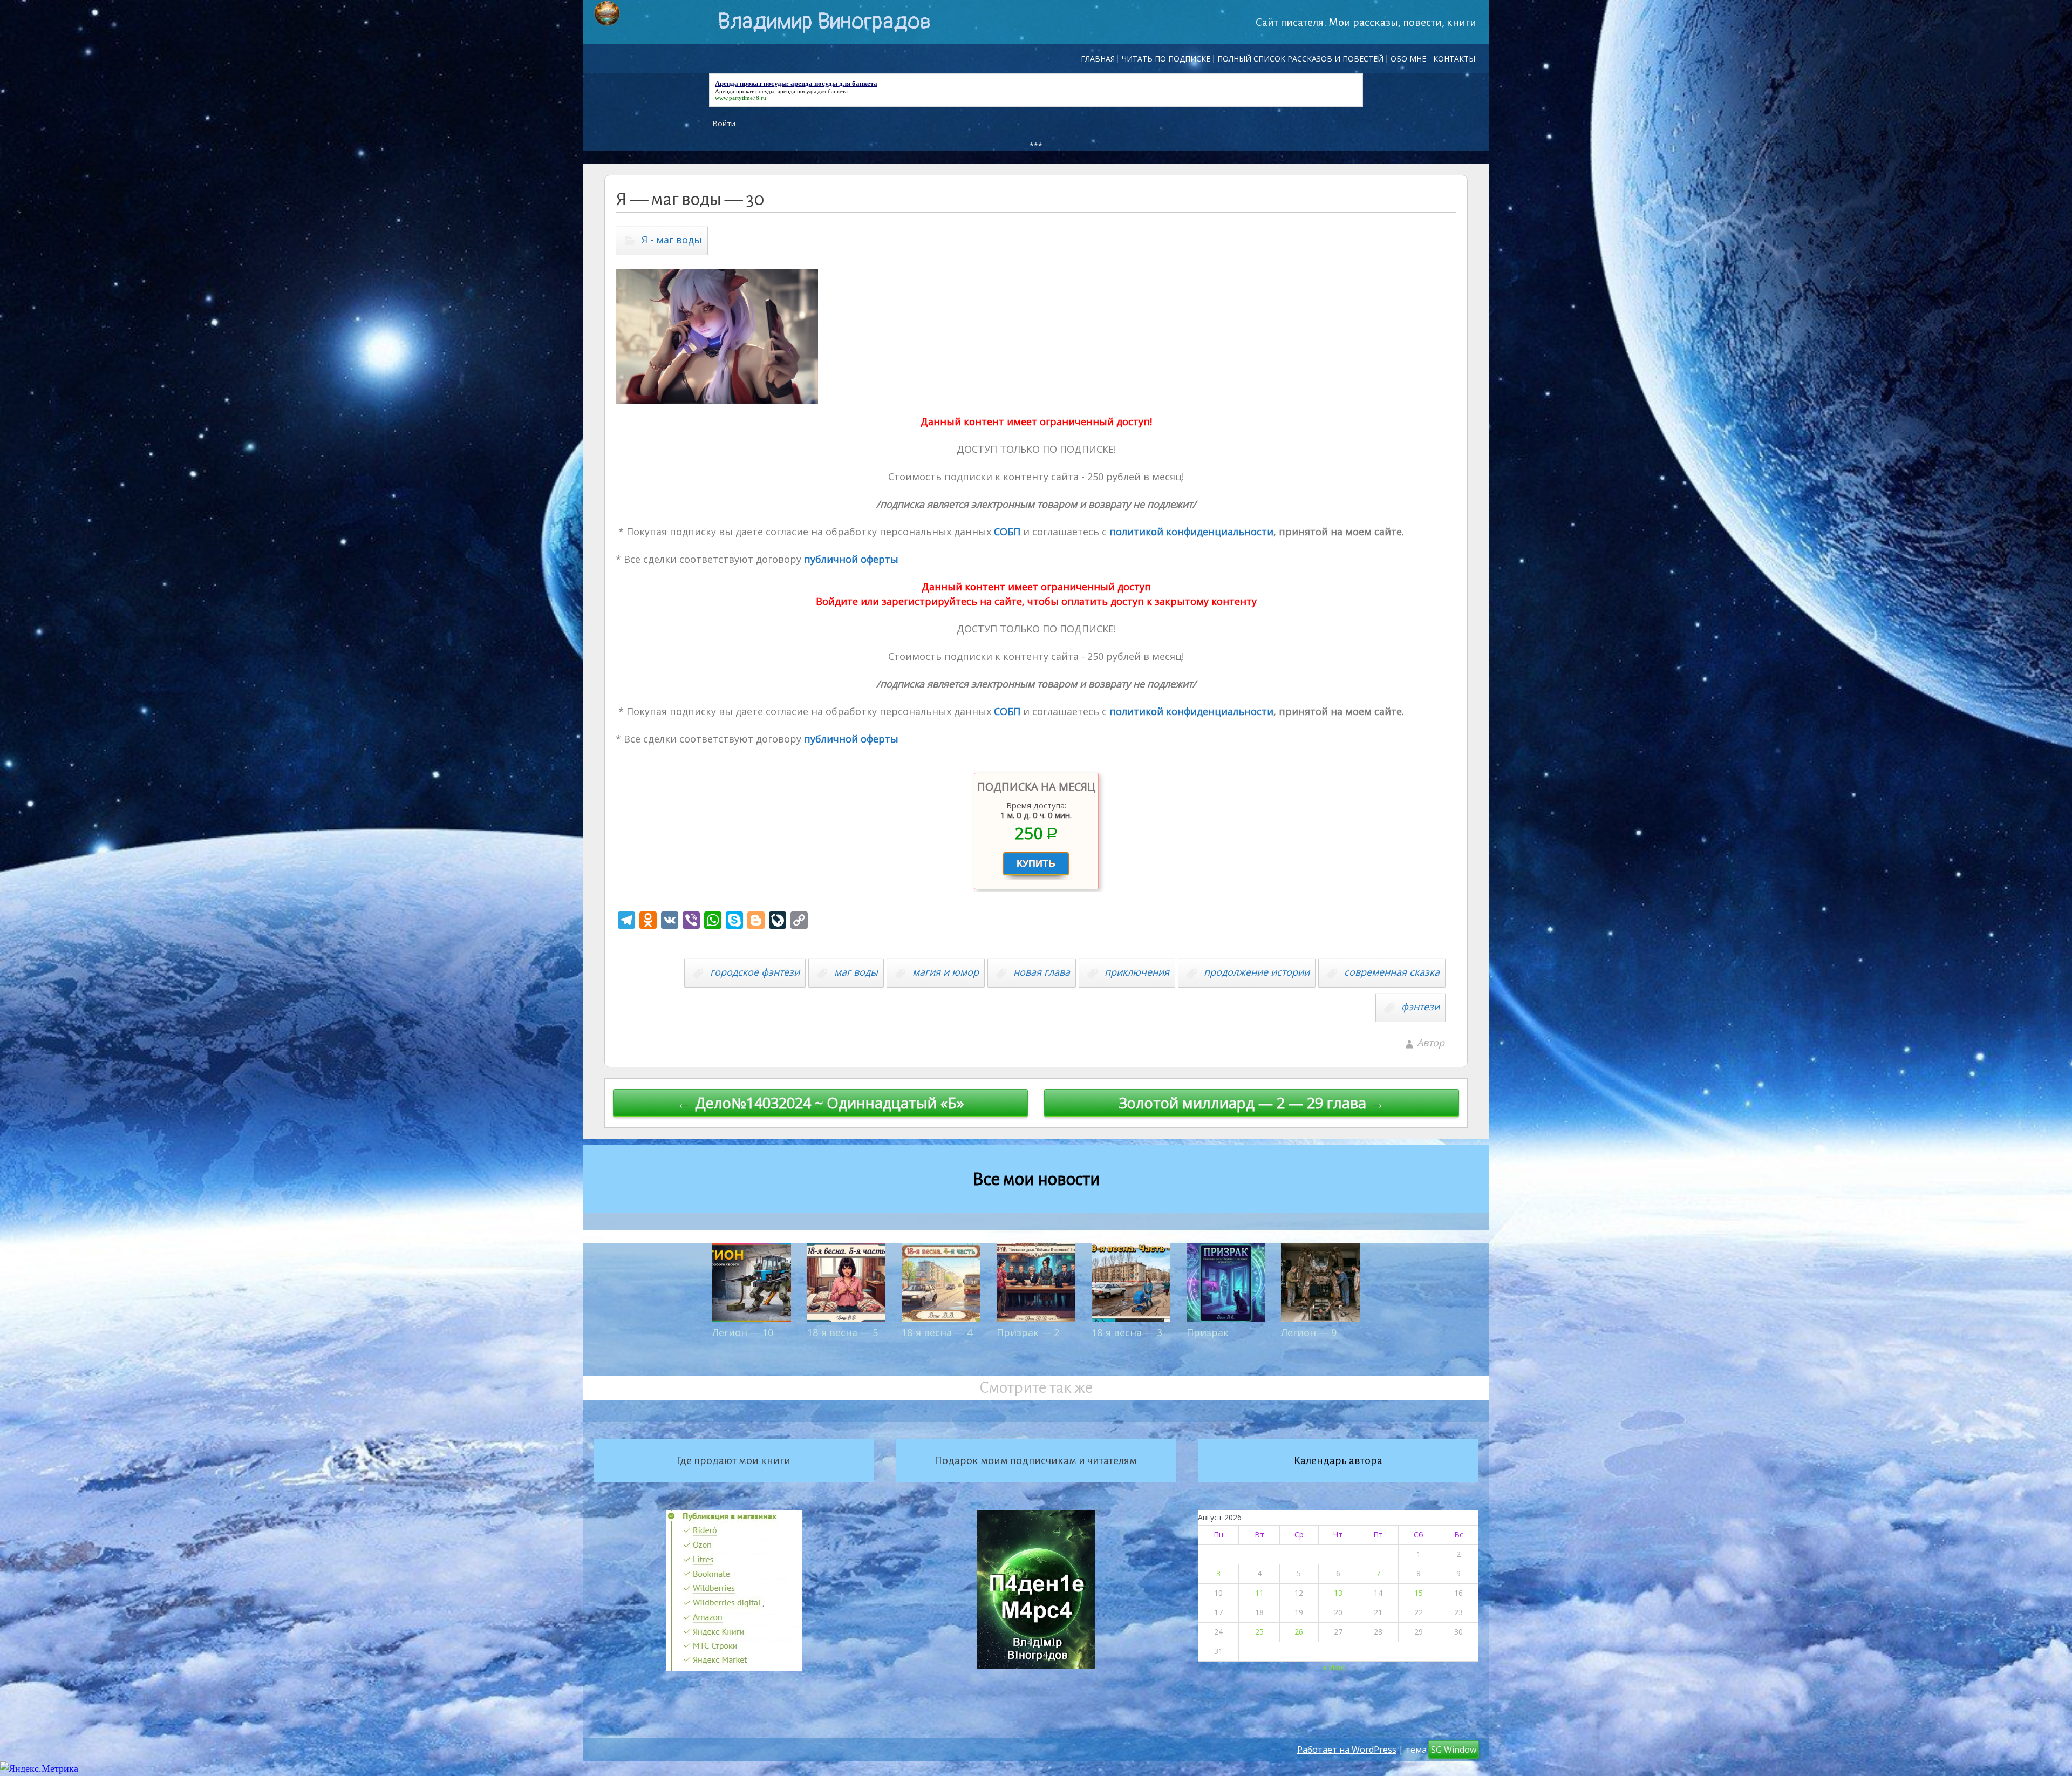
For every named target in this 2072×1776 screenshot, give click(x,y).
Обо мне (1408, 59)
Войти (724, 123)
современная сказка (1392, 972)
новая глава (1042, 972)
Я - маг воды (672, 240)
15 (1419, 1593)
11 (1259, 1593)
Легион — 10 (743, 1332)
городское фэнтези (755, 972)
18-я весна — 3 (1127, 1332)
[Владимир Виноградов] (607, 13)
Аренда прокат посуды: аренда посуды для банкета (781, 91)
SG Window (1454, 1750)
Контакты (1454, 59)
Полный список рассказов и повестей (1300, 59)
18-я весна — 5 (843, 1332)
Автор (1431, 1043)
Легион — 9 (1309, 1332)
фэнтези (1420, 1006)
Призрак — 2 (1028, 1332)
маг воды (856, 972)
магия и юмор (946, 972)
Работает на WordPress (1347, 1750)
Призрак (1208, 1332)
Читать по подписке (1166, 59)
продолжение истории (1257, 972)
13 (1338, 1593)
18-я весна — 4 (937, 1332)
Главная (1098, 59)
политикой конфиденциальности (1190, 532)
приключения (1137, 972)
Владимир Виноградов (824, 22)
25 (1259, 1632)
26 (1299, 1632)
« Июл (1334, 1667)
